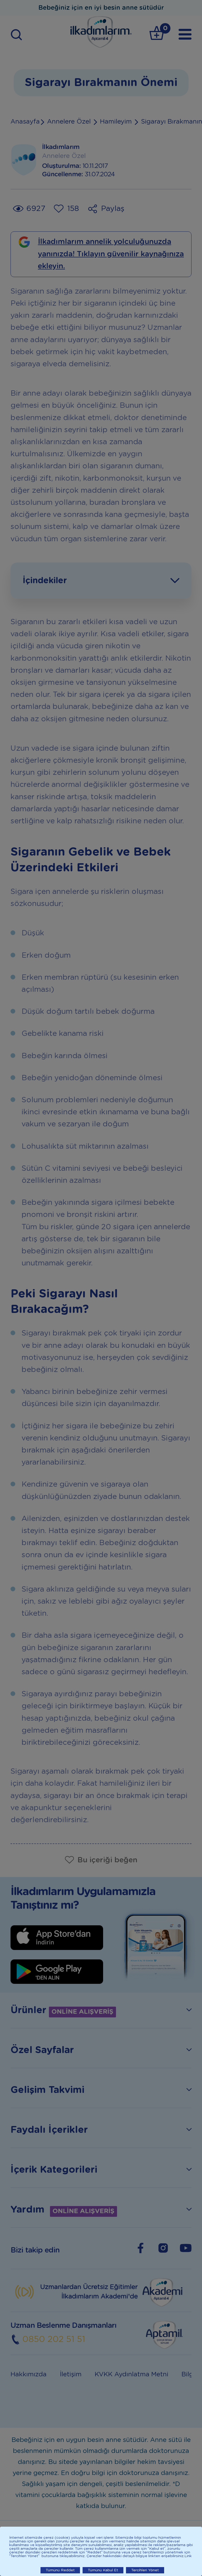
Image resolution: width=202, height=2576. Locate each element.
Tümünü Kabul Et (103, 2570)
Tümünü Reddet (60, 2570)
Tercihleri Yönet (145, 2570)
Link (188, 2556)
